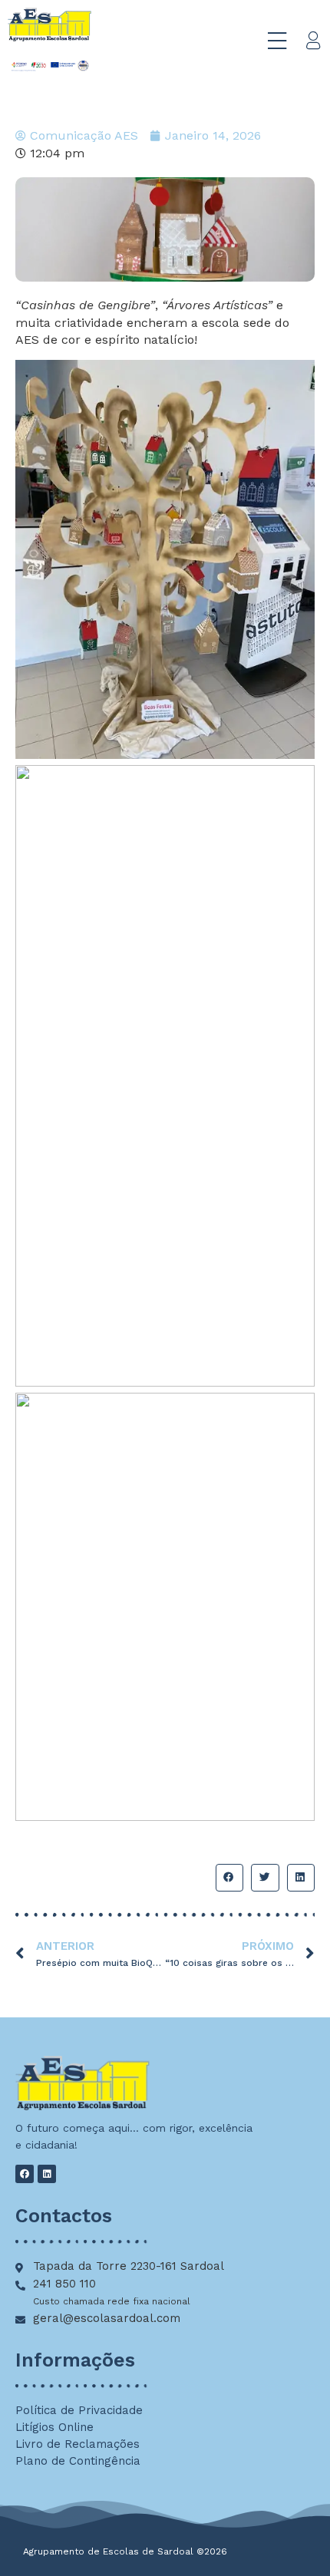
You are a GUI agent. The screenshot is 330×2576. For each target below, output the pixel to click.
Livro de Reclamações (78, 2444)
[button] (229, 1878)
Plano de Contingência (78, 2461)
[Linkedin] (47, 2174)
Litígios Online (54, 2427)
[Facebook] (25, 2174)
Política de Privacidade (79, 2410)
